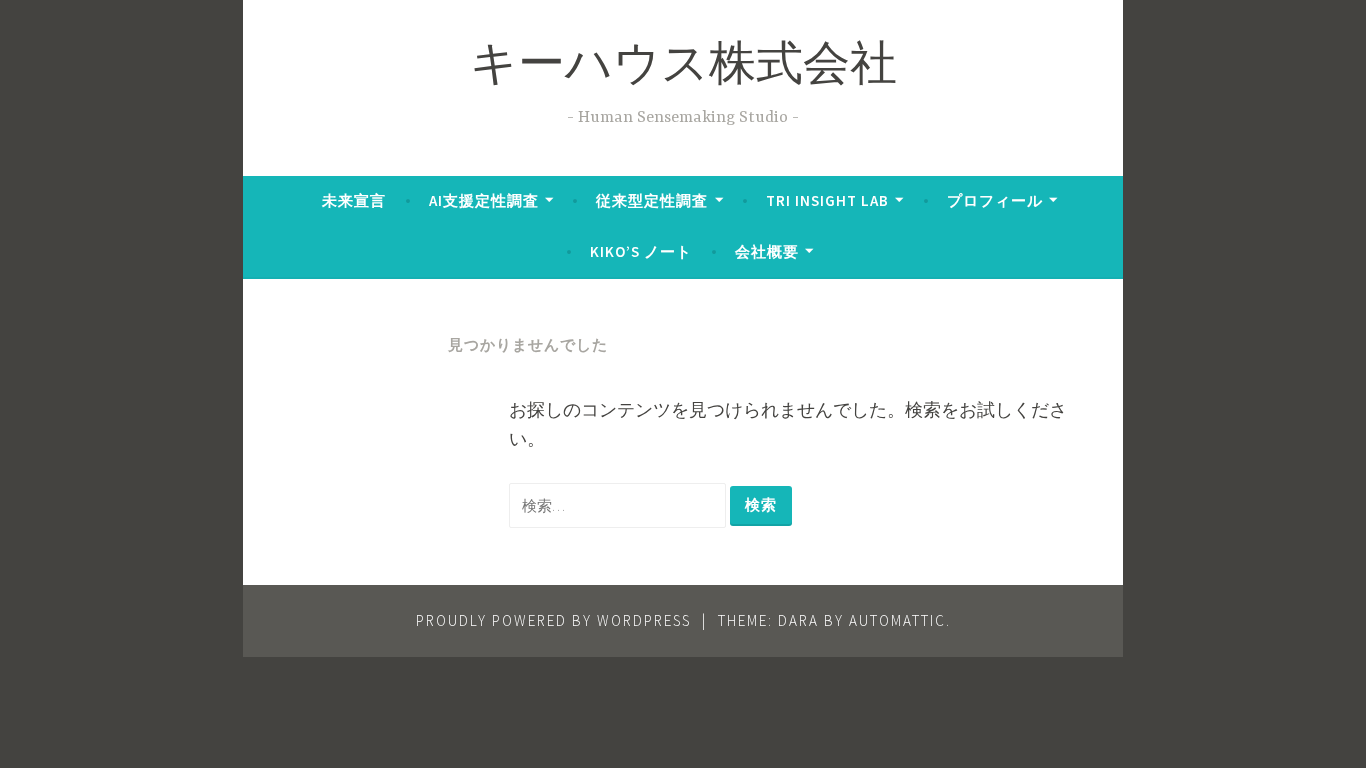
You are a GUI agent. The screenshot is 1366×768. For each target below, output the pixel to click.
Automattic (897, 620)
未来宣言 (354, 200)
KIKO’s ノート (641, 251)
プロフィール (995, 200)
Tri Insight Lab (827, 200)
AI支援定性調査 (484, 200)
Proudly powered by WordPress (553, 620)
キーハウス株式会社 (683, 68)
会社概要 (767, 251)
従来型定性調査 (652, 200)
